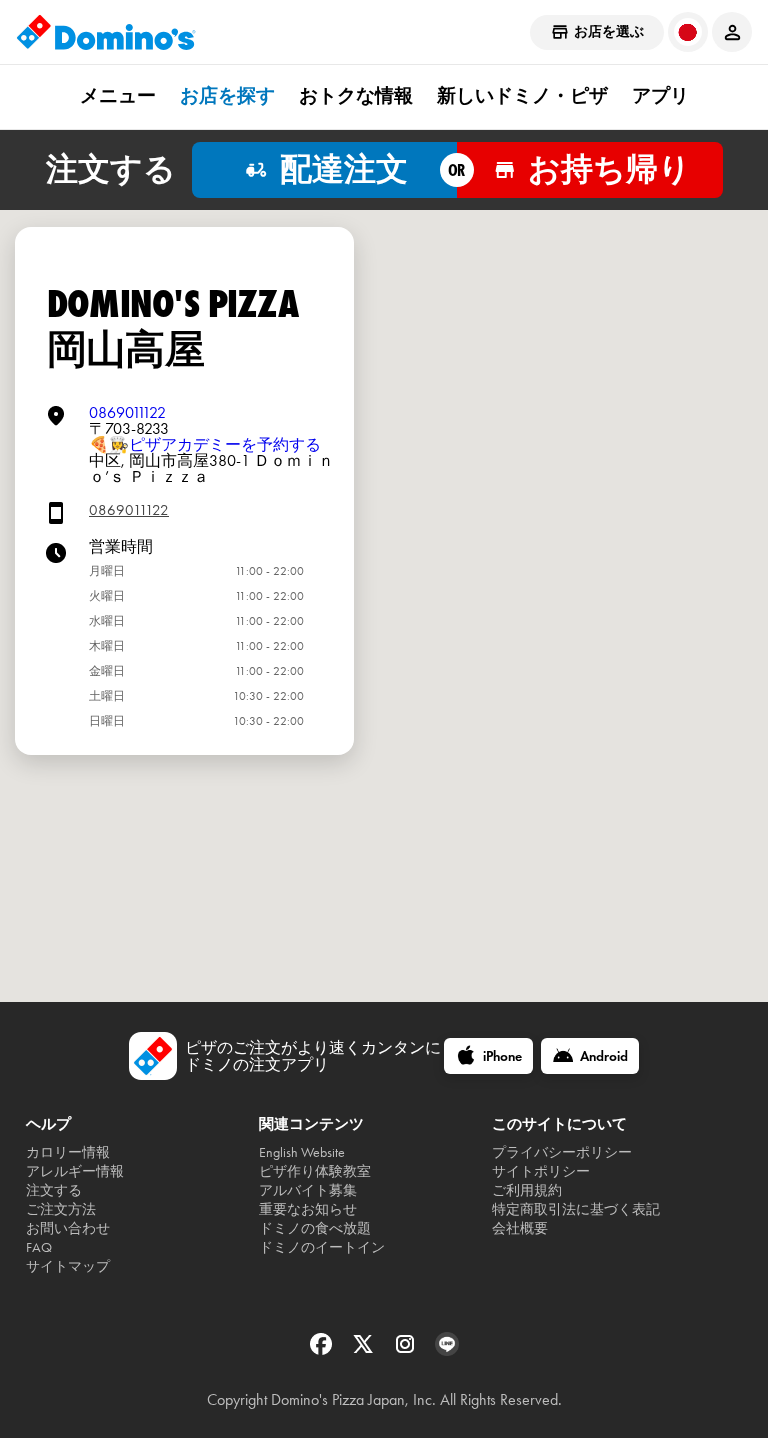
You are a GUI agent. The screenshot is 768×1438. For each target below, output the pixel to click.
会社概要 (520, 1228)
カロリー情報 (68, 1152)
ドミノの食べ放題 (315, 1228)
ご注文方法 (61, 1209)
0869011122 (127, 412)
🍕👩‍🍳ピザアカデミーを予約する (205, 444)
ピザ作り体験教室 (315, 1171)
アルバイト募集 (308, 1190)
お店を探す (227, 96)
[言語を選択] (688, 32)
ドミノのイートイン (322, 1247)
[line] (447, 1350)
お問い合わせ (68, 1228)
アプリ (660, 96)
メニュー (118, 96)
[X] (365, 1350)
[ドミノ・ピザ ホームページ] (106, 32)
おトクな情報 (356, 96)
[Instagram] (407, 1350)
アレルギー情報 (75, 1171)
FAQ (39, 1247)
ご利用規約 (527, 1190)
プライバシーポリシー (562, 1152)
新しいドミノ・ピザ (522, 96)
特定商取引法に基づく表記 (576, 1209)
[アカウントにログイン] (732, 32)
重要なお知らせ (308, 1209)
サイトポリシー (541, 1171)
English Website (302, 1152)
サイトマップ (68, 1266)
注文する (54, 1190)
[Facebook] (323, 1350)
